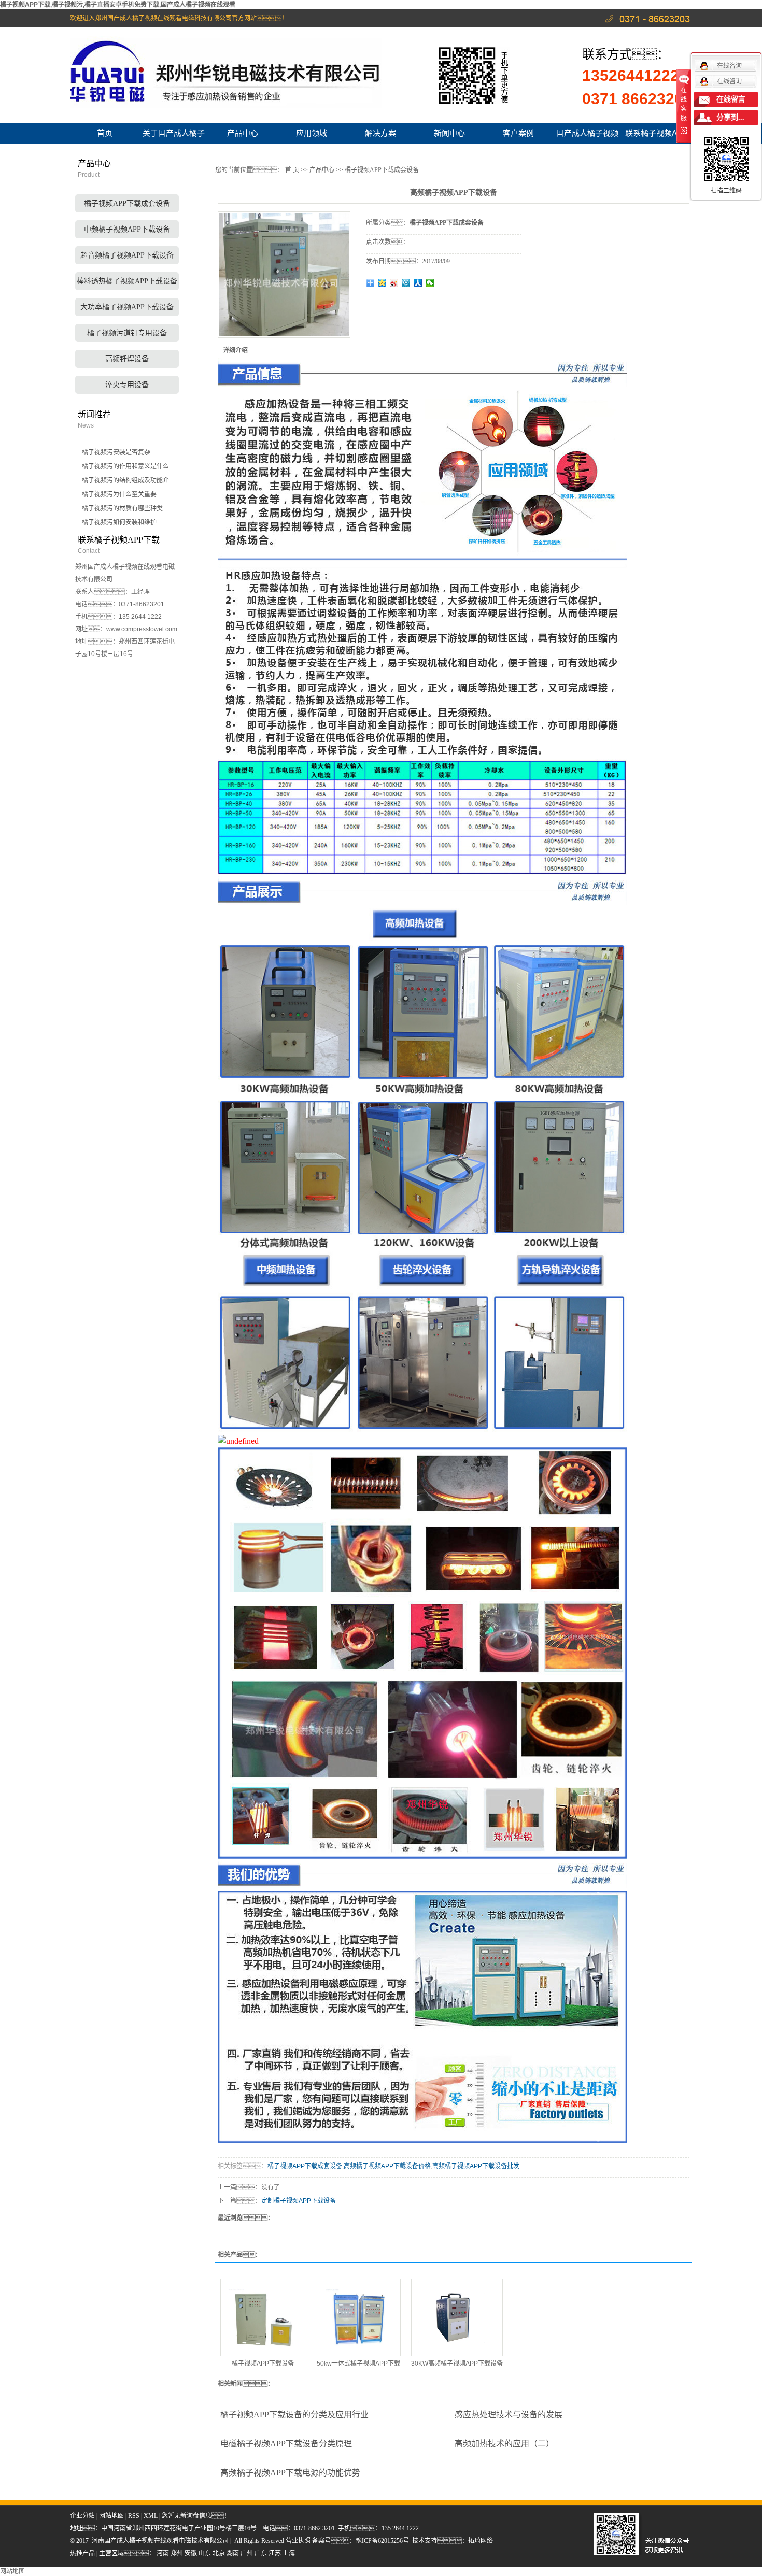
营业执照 (299, 2541)
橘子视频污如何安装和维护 (119, 522)
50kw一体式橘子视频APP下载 (358, 2364)
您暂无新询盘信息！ (196, 2516)
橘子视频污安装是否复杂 (116, 452)
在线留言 (731, 99)
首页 (105, 133)
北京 (219, 2553)
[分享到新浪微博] (394, 283)
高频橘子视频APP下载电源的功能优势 (290, 2473)
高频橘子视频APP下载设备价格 (387, 2166)
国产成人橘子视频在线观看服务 (587, 136)
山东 (205, 2553)
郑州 (177, 2553)
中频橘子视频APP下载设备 (127, 229)
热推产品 (82, 2553)
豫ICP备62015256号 (382, 2541)
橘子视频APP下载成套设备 (127, 203)
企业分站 (82, 2516)
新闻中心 (449, 133)
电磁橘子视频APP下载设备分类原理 (286, 2444)
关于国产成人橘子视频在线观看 (174, 136)
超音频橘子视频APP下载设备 (127, 255)
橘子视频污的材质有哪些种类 (122, 508)
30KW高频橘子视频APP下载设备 (457, 2364)
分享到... (730, 117)
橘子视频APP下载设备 (263, 2364)
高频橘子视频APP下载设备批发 (476, 2166)
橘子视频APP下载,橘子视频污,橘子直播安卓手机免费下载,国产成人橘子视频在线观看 (118, 5)
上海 (289, 2553)
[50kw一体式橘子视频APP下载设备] (358, 2317)
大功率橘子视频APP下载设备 (127, 307)
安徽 (191, 2553)
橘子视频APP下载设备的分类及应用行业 (294, 2415)
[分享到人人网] (418, 283)
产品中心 (243, 133)
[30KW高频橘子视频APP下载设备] (457, 2317)
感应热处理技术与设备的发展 (509, 2415)
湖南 (233, 2553)
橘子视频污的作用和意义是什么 (125, 466)
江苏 (275, 2553)
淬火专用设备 (127, 385)
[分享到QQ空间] (382, 283)
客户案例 (518, 133)
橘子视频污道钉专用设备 (127, 333)
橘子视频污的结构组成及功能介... (128, 480)
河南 (163, 2553)
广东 (261, 2553)
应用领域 (312, 133)
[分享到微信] (430, 283)
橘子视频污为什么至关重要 (119, 494)
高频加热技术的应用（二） (504, 2444)
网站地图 (111, 2516)
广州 (247, 2553)
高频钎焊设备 (127, 359)
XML (151, 2516)
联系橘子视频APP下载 (656, 136)
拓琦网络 (481, 2541)
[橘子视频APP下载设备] (263, 2317)
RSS (134, 2516)
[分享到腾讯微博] (406, 283)
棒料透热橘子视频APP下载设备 (127, 281)
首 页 (292, 170)
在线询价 (395, 306)
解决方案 (380, 133)
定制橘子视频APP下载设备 (299, 2201)
